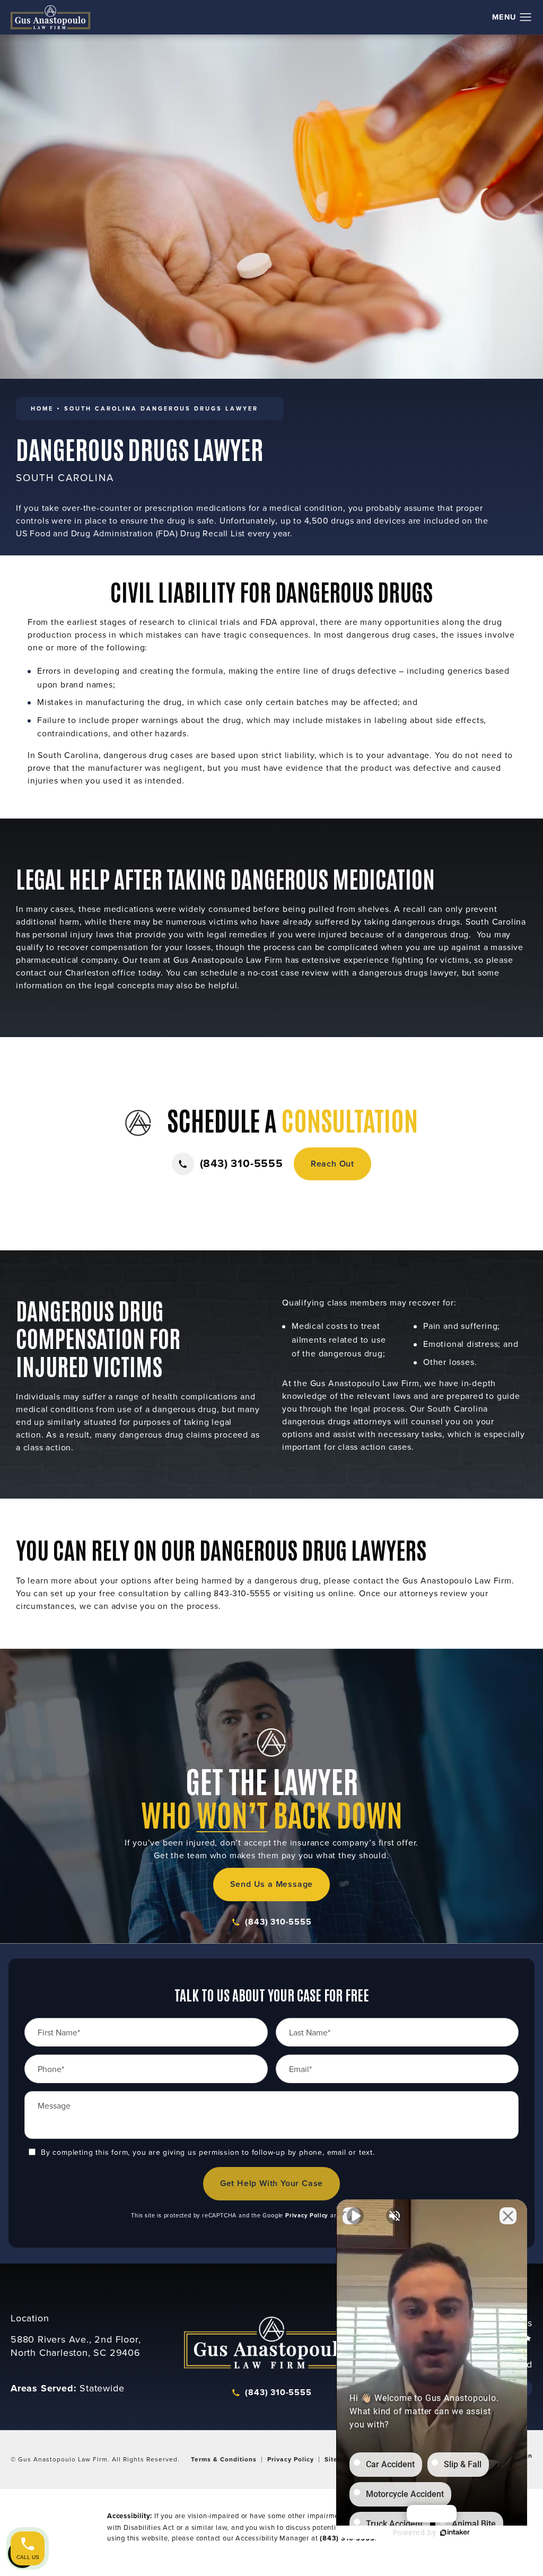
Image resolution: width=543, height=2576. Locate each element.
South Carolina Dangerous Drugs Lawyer (161, 408)
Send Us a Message (272, 1884)
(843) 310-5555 (278, 1922)
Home (42, 408)
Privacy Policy (307, 2215)
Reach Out (332, 1164)
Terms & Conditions (224, 2459)
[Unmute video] (355, 2216)
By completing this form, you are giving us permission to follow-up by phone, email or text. (208, 2152)
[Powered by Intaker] (455, 2533)
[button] (526, 18)
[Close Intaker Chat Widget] (508, 2216)
